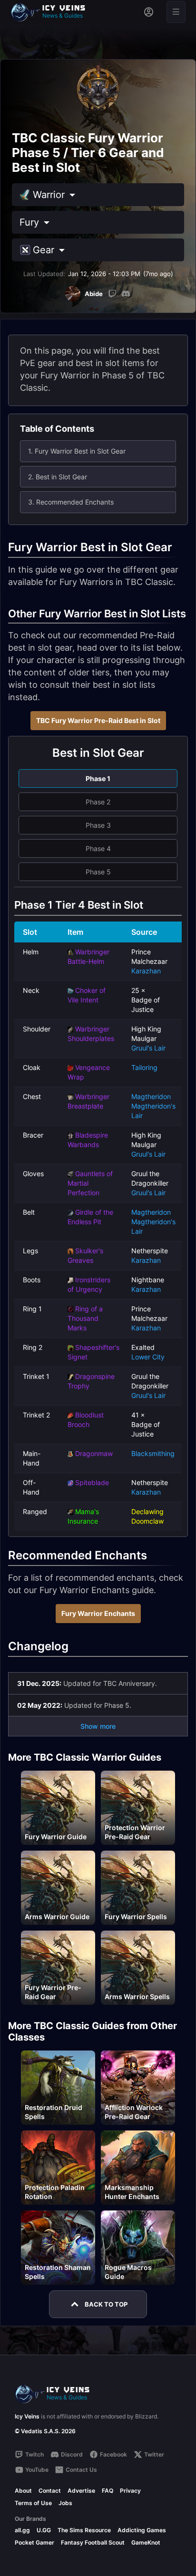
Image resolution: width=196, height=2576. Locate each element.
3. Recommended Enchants (71, 502)
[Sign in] (149, 12)
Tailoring (144, 1067)
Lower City (148, 1357)
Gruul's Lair (148, 1048)
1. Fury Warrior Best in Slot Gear (77, 451)
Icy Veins (27, 2416)
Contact (50, 2491)
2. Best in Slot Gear (58, 477)
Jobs (65, 2503)
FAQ (108, 2491)
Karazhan (146, 971)
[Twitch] (112, 294)
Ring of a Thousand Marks (85, 1318)
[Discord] (126, 294)
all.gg (22, 2530)
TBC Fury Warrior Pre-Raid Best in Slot (98, 720)
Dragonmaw (94, 1453)
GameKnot (146, 2542)
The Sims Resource (84, 2530)
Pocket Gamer (34, 2542)
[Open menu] (176, 12)
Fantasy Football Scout (93, 2542)
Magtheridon (151, 1096)
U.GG (44, 2530)
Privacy (130, 2491)
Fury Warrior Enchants (98, 1613)
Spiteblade (92, 1482)
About (23, 2491)
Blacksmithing (153, 1453)
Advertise (81, 2491)
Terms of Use (33, 2503)
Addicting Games (142, 2530)
